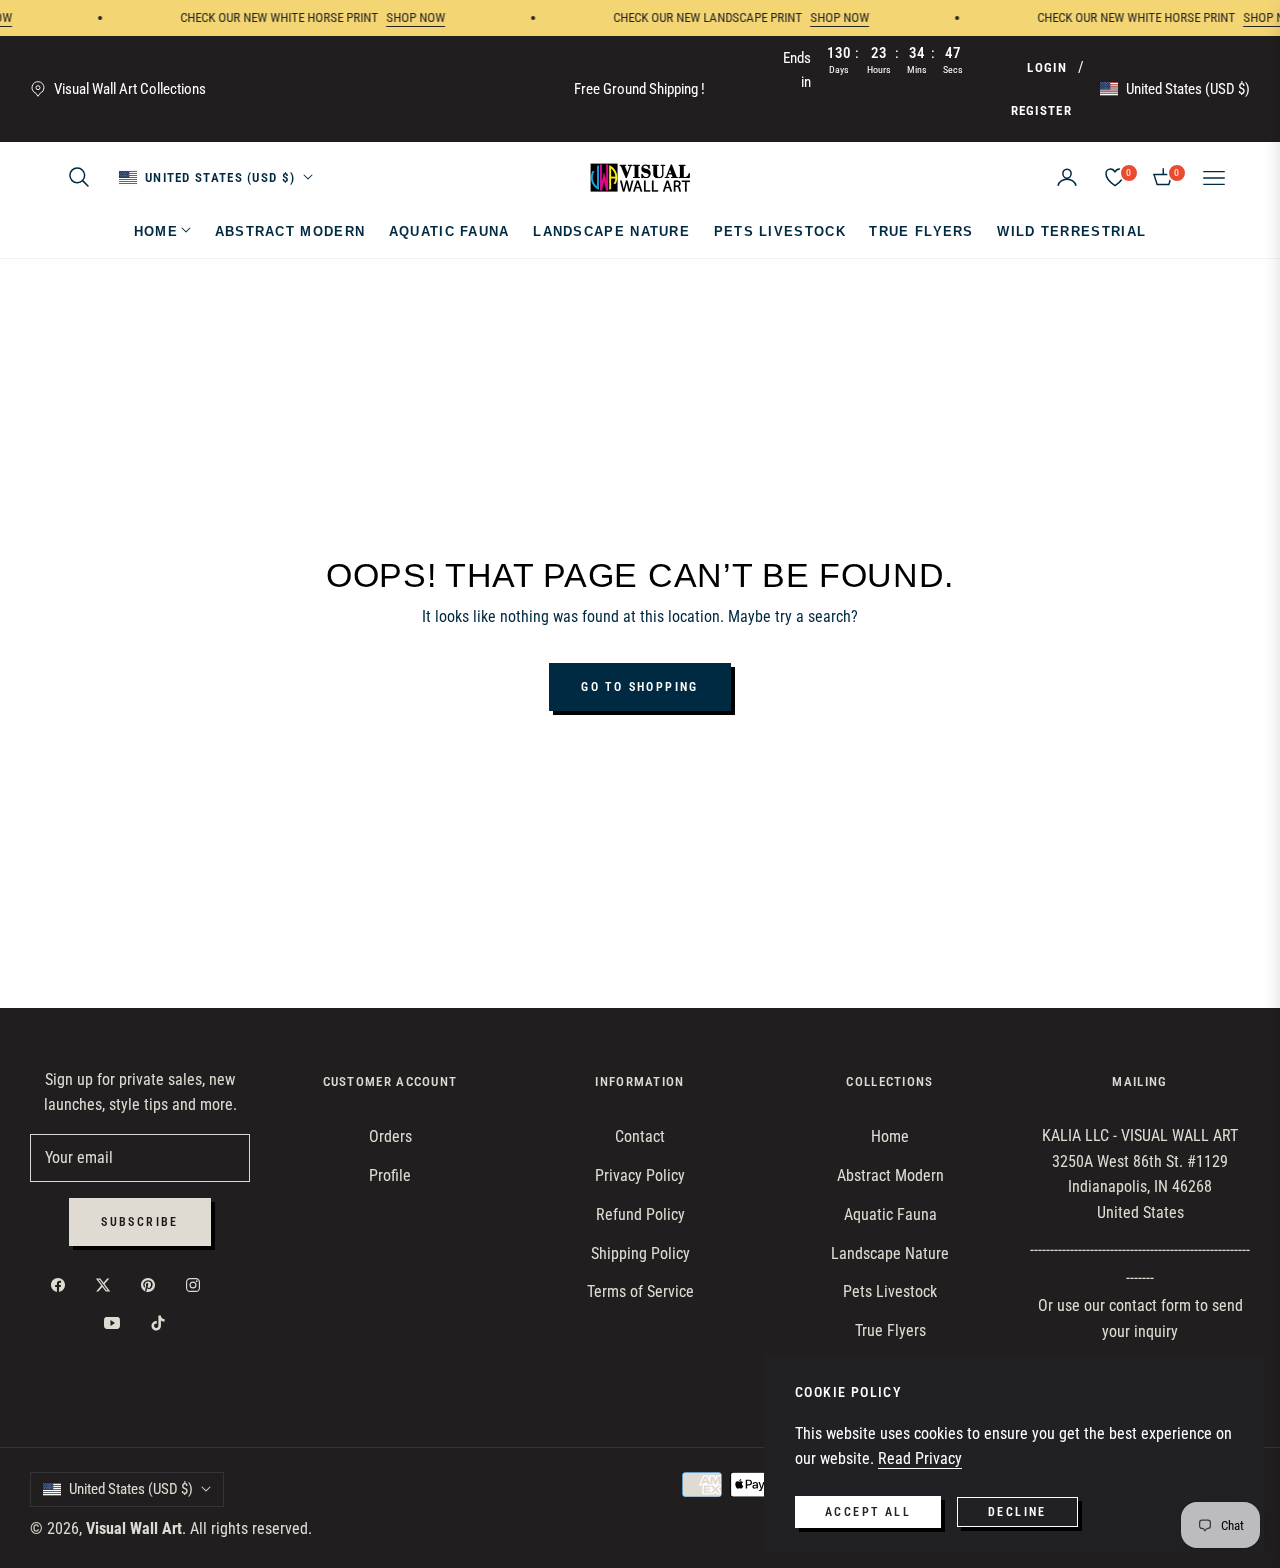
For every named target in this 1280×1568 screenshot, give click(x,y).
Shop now (399, 17)
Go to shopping (640, 687)
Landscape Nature (890, 1253)
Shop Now (823, 17)
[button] (79, 177)
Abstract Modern (890, 1175)
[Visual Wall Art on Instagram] (198, 1284)
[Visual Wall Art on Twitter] (108, 1284)
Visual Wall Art (134, 1528)
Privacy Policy (640, 1175)
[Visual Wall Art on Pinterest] (153, 1284)
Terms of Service (640, 1291)
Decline (1017, 1512)
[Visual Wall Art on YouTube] (117, 1323)
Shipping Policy (640, 1253)
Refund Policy (640, 1214)
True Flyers (890, 1330)
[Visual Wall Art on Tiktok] (163, 1323)
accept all (868, 1512)
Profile (390, 1175)
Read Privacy (920, 1458)
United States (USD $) (1188, 89)
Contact (640, 1136)
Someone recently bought (212, 1422)
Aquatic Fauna (890, 1214)
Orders (390, 1136)
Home (890, 1136)
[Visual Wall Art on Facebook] (63, 1284)
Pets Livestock (890, 1291)
